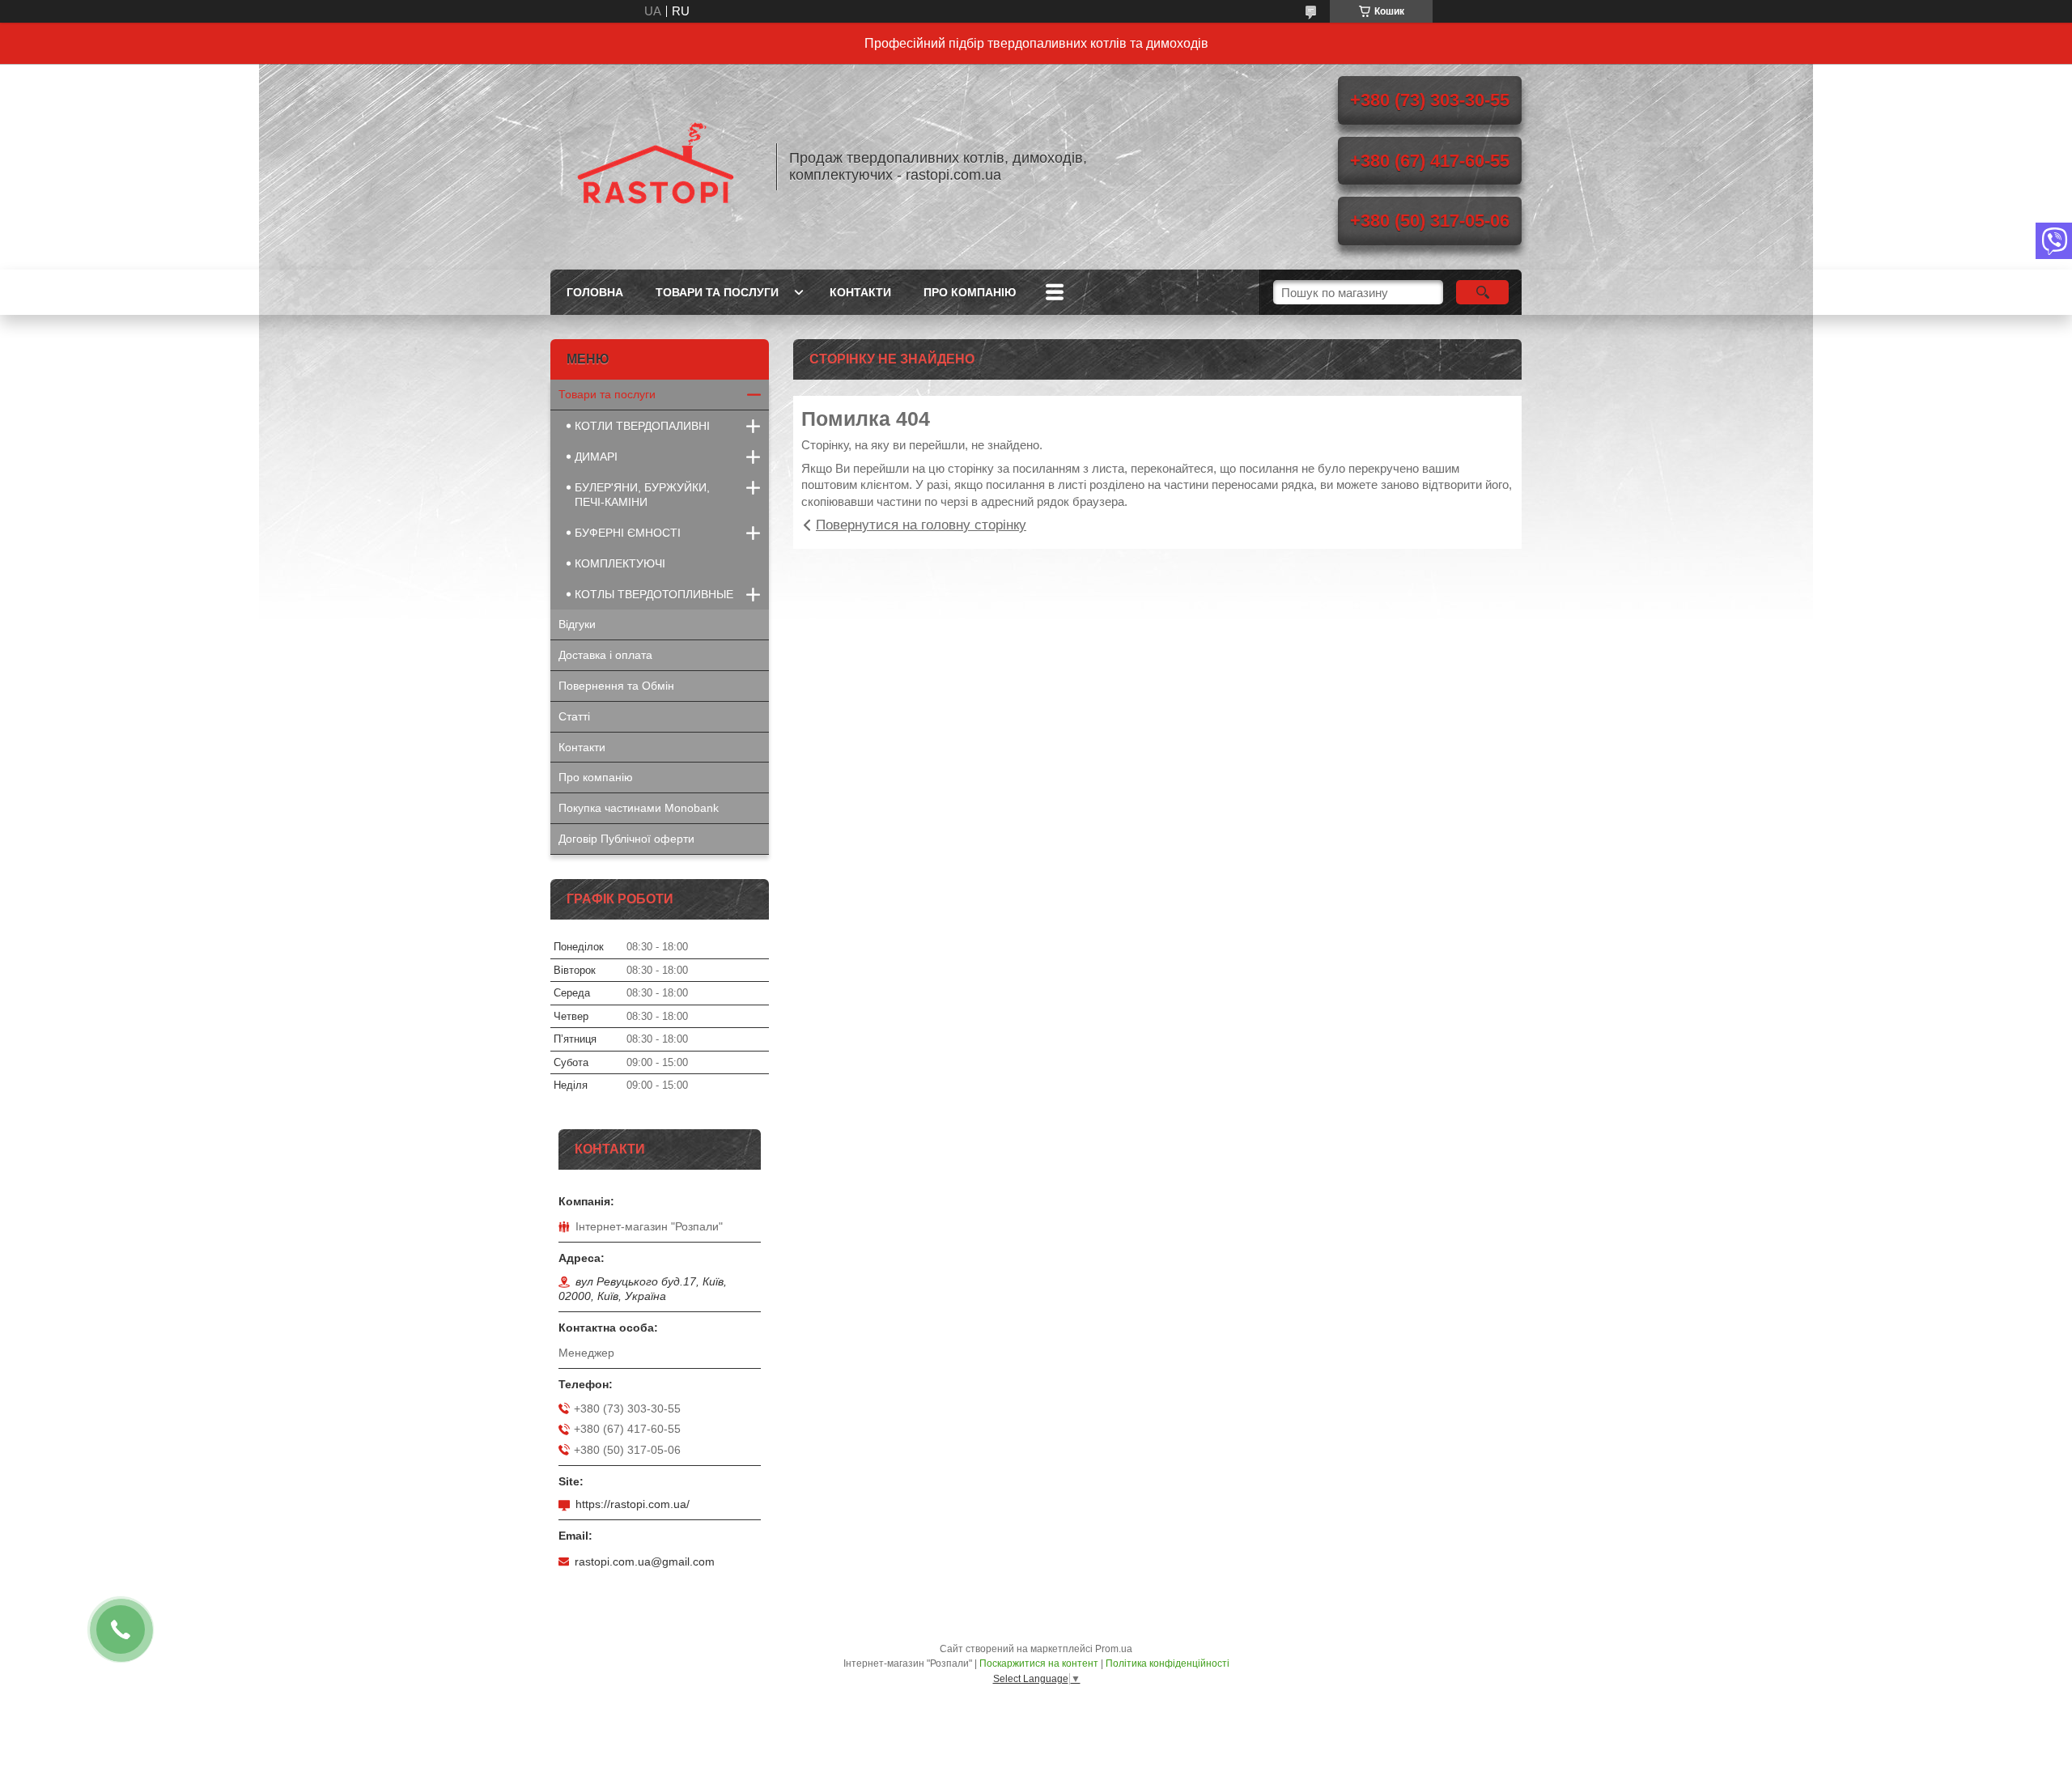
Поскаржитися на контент (1039, 1663)
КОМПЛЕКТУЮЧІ (620, 563)
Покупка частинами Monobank (639, 808)
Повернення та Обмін (616, 686)
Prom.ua (1114, 1649)
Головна (595, 292)
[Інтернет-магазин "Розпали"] (656, 167)
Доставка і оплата (605, 655)
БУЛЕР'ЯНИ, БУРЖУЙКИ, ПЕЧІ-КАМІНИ (642, 495)
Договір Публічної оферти (626, 839)
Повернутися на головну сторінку (921, 525)
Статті (574, 716)
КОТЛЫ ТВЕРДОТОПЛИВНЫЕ (654, 594)
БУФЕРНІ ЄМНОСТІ (628, 533)
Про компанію (970, 292)
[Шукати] (1482, 292)
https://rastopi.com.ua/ (633, 1504)
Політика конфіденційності (1168, 1663)
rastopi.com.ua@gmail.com (645, 1561)
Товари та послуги (717, 292)
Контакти (860, 292)
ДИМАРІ (596, 457)
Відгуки (577, 624)
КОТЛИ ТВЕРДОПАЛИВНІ (642, 426)
